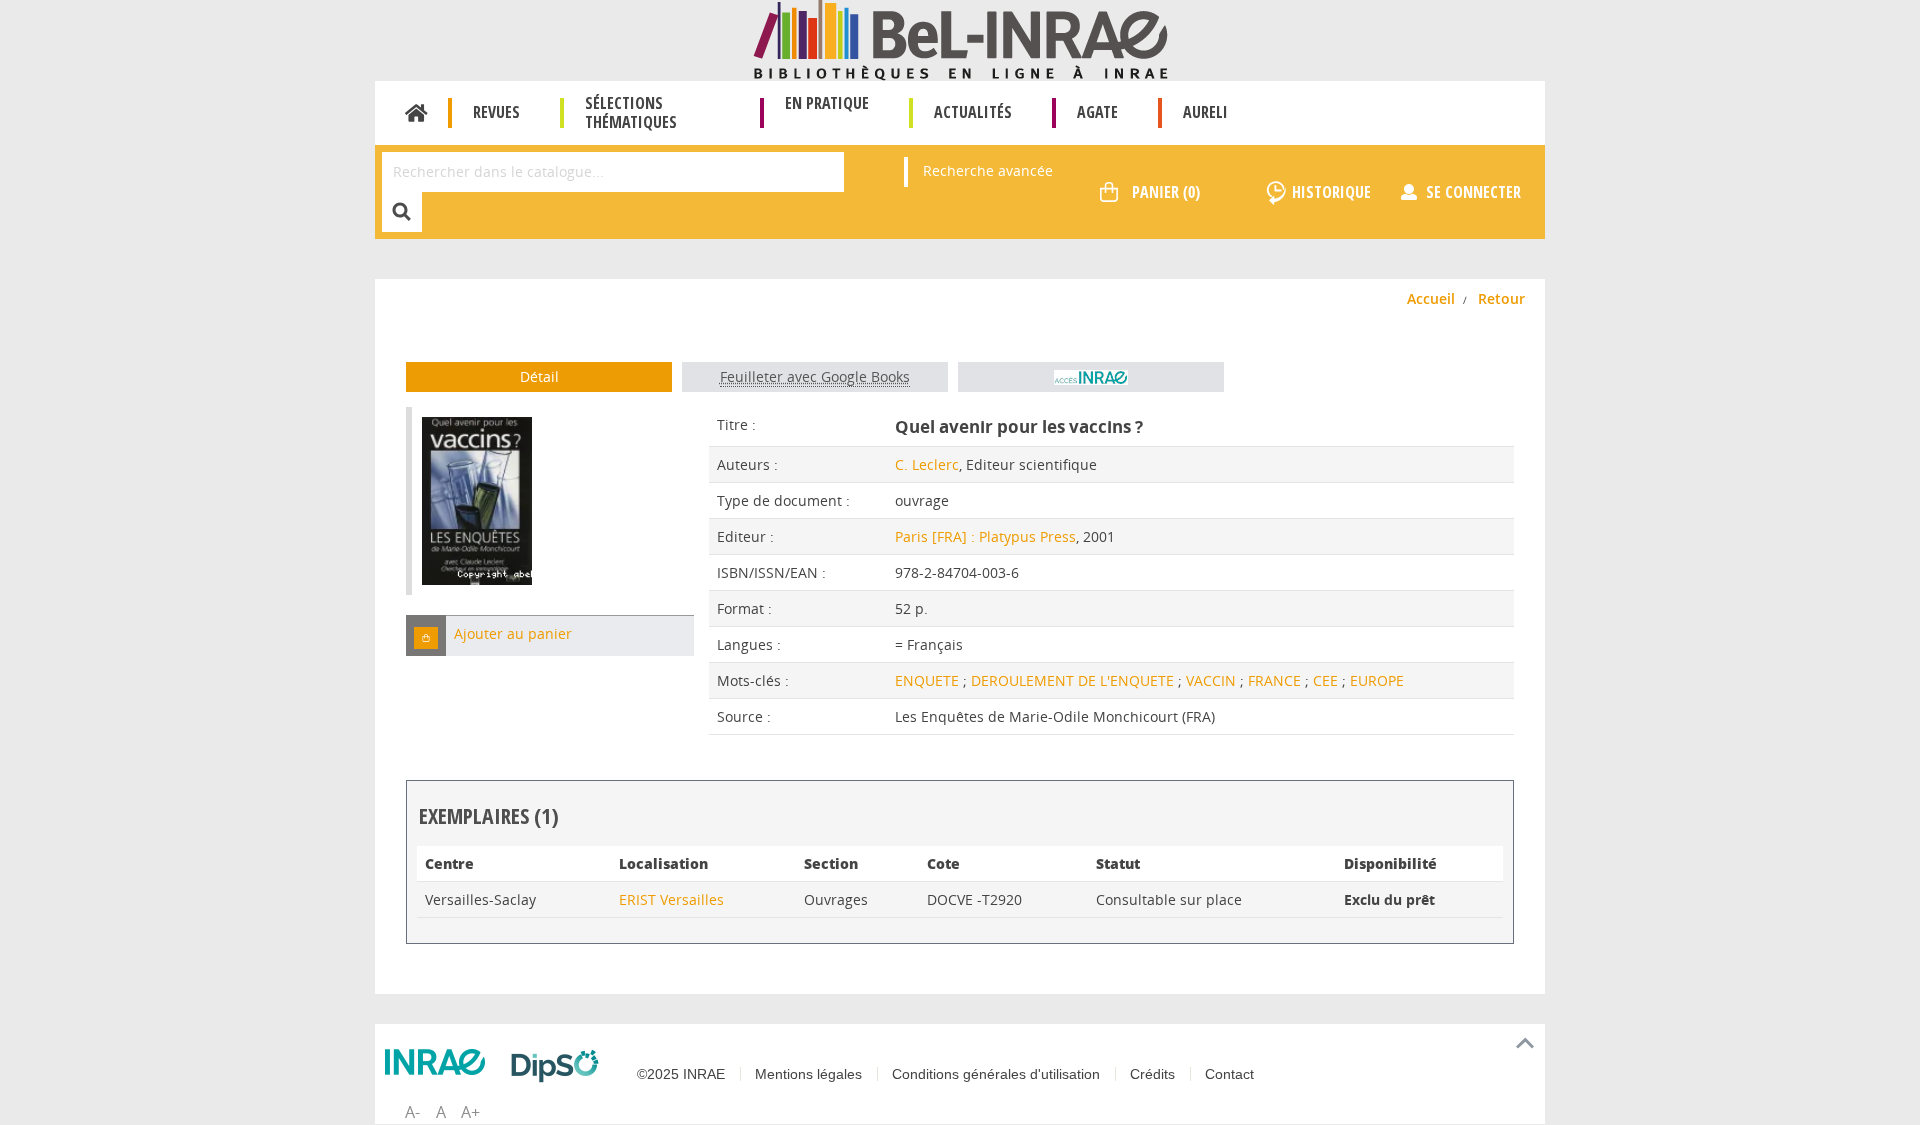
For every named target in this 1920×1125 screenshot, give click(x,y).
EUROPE (1377, 680)
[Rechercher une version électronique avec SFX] (1091, 377)
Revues (496, 112)
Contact (1229, 1074)
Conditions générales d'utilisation (996, 1074)
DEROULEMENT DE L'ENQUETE (1074, 680)
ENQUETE (929, 680)
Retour (1501, 298)
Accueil (416, 113)
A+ (470, 1112)
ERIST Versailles (671, 899)
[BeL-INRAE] (960, 38)
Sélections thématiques (631, 112)
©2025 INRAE (681, 1074)
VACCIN (1213, 680)
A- (412, 1112)
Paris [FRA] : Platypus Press (985, 536)
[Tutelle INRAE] (440, 1062)
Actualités (973, 112)
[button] (426, 635)
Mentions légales (808, 1074)
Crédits (1152, 1074)
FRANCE (1276, 680)
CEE (1327, 680)
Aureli (1205, 112)
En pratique (827, 103)
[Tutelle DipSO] (560, 1066)
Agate (1097, 112)
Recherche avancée (988, 170)
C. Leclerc (927, 464)
